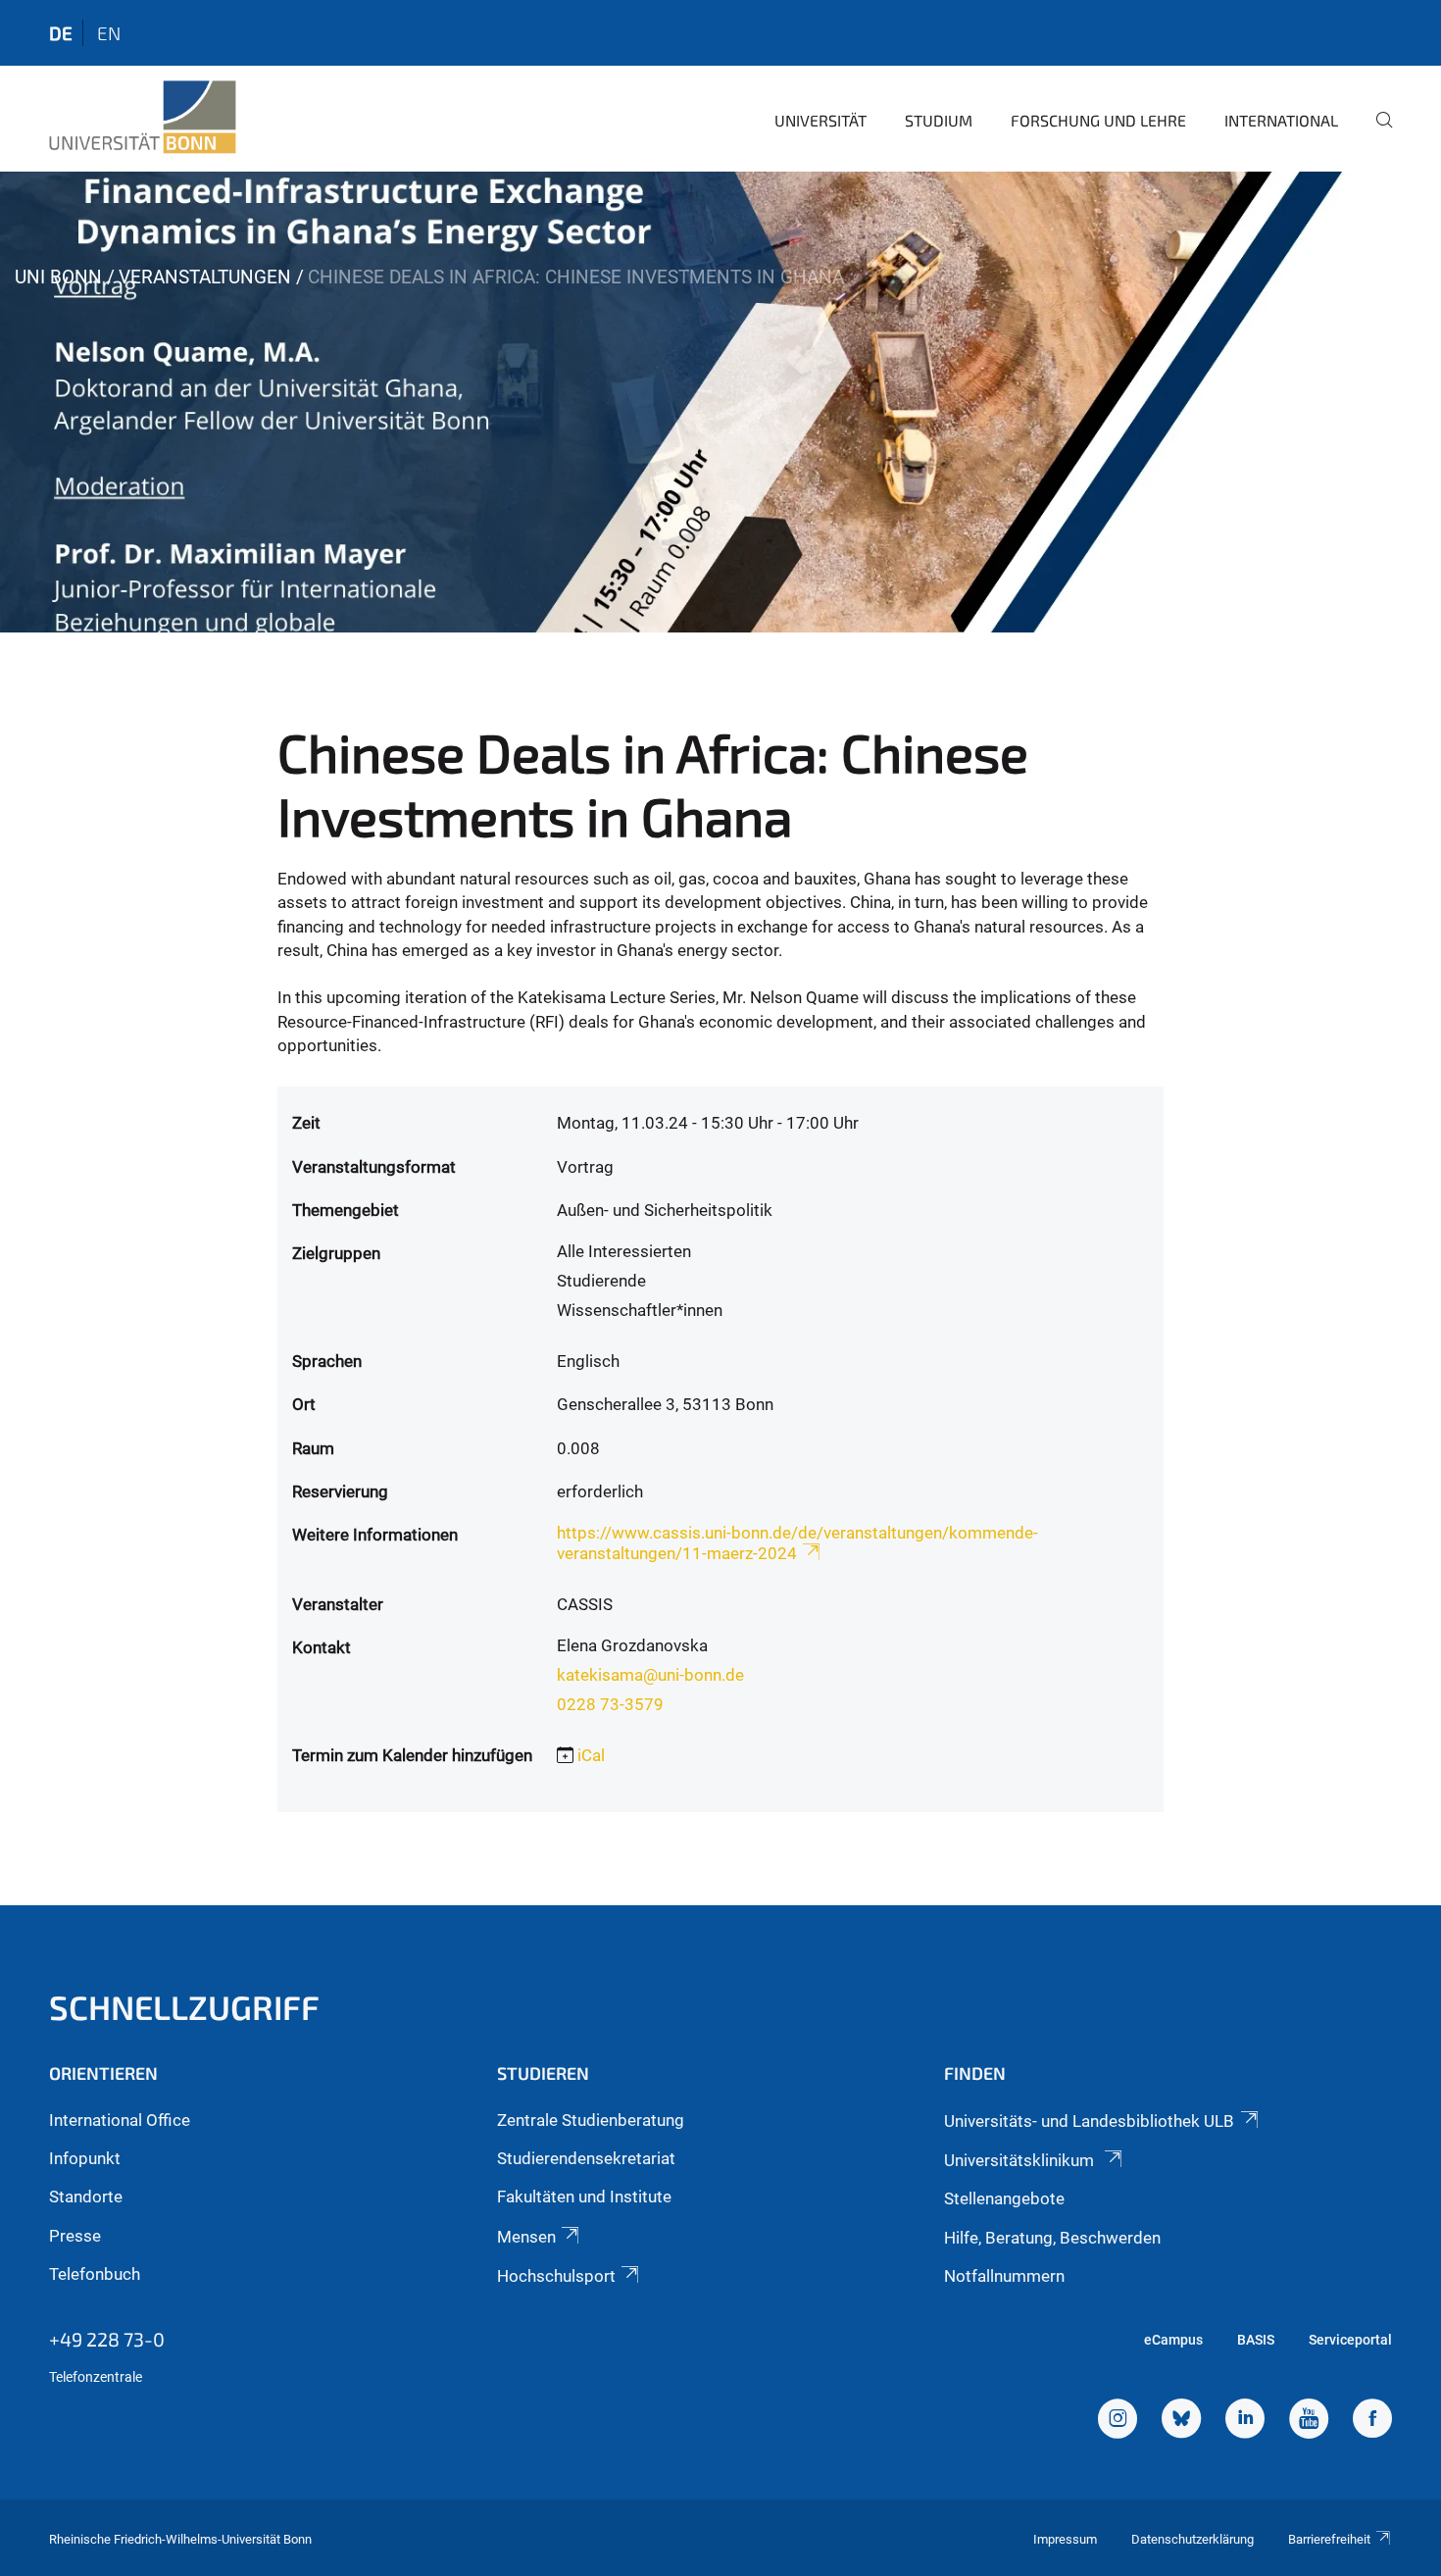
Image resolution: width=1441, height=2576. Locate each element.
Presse (75, 2236)
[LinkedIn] (1245, 2421)
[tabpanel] (720, 402)
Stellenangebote (1004, 2198)
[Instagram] (1118, 2421)
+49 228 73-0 (107, 2339)
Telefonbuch (95, 2274)
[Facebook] (1372, 2421)
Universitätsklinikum (1021, 2160)
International (1281, 120)
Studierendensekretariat (586, 2158)
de (61, 33)
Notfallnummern (1004, 2276)
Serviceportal (1350, 2340)
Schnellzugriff (184, 2007)
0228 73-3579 (610, 1704)
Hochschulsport (556, 2276)
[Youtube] (1309, 2421)
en (109, 33)
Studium (939, 120)
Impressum (1065, 2539)
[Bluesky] (1181, 2421)
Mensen (526, 2237)
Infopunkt (85, 2158)
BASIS (1256, 2340)
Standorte (86, 2197)
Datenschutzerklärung (1193, 2539)
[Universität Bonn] (143, 118)
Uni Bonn (58, 277)
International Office (120, 2120)
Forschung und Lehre (1098, 120)
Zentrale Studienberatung (591, 2120)
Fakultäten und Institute (584, 2197)
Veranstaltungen (205, 277)
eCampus (1173, 2340)
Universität (820, 120)
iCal (591, 1755)
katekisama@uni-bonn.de (650, 1675)
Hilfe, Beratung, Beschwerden (1052, 2238)
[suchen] (1376, 133)
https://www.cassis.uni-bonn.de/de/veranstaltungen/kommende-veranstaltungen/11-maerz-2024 (797, 1543)
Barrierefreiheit (1329, 2539)
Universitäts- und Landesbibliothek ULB (1089, 2121)
